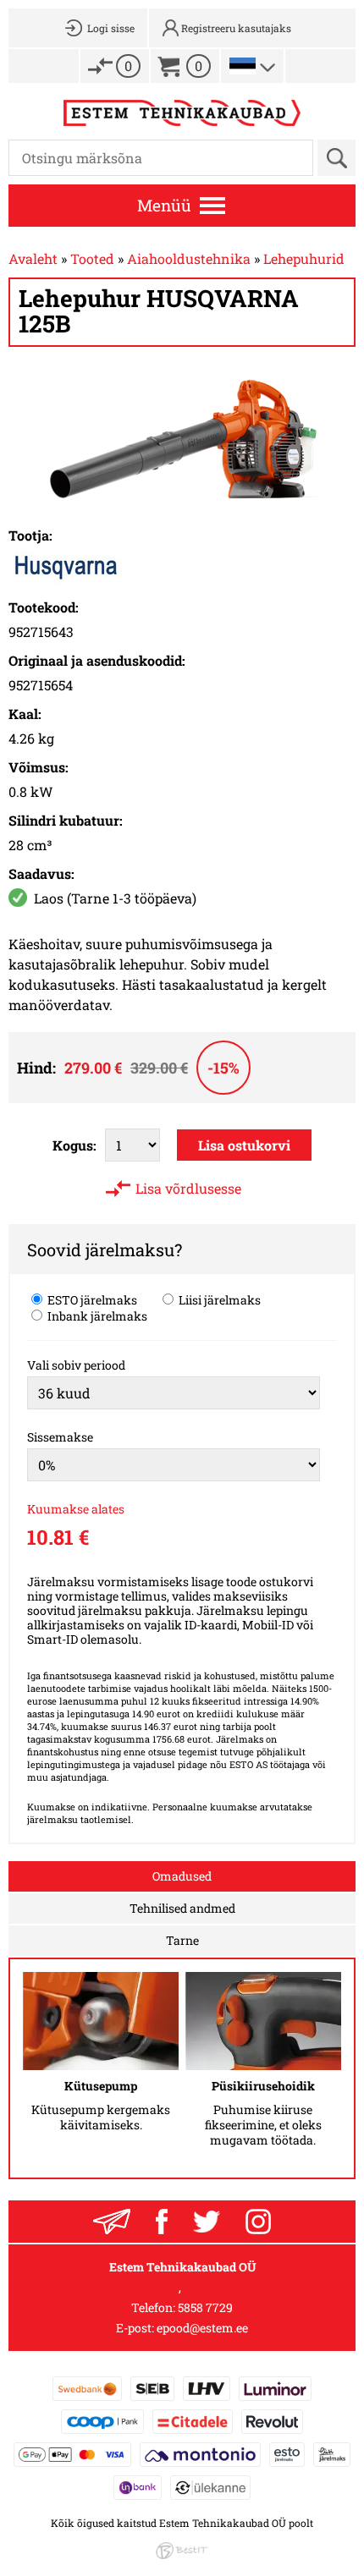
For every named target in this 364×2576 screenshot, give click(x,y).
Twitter (207, 2222)
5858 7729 (205, 2307)
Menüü (164, 205)
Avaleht (33, 258)
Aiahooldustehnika (189, 258)
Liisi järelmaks (218, 1299)
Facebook (162, 2222)
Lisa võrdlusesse (188, 1188)
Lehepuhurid (304, 258)
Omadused (182, 1876)
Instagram (258, 2222)
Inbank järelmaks (96, 1315)
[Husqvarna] (66, 578)
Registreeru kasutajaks (236, 28)
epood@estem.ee (202, 2328)
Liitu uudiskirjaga (112, 2222)
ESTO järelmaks (91, 1299)
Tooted (92, 258)
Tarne (182, 1940)
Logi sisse (111, 28)
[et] (243, 66)
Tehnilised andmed (182, 1908)
